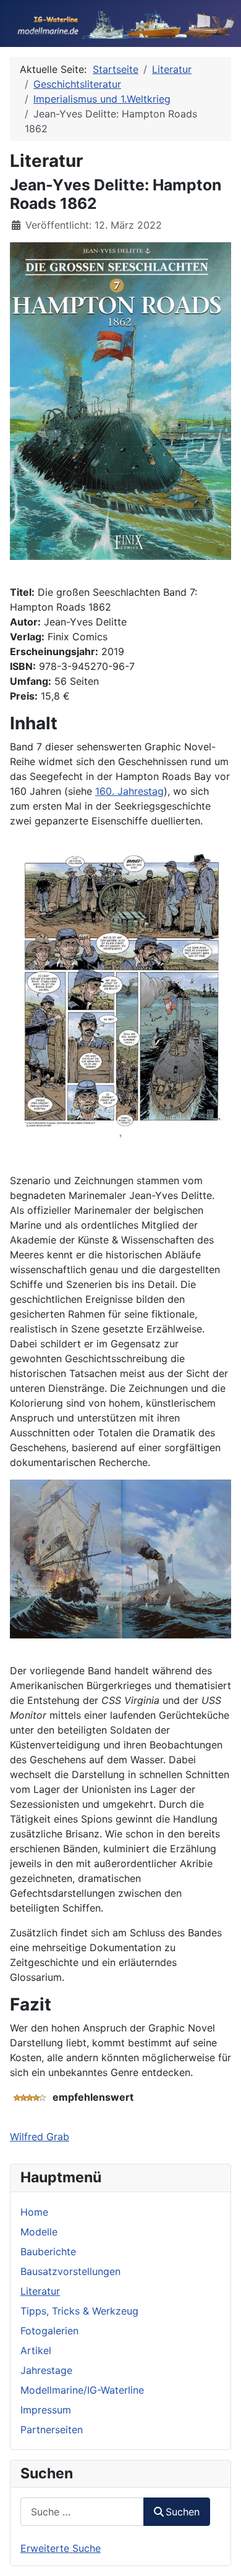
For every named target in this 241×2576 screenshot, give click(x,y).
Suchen (183, 2512)
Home (34, 2212)
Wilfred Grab (40, 2137)
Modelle (39, 2232)
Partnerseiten (52, 2430)
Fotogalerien (49, 2331)
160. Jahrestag (129, 791)
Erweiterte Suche (61, 2548)
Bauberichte (48, 2252)
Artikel (36, 2350)
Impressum (46, 2410)
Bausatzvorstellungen (70, 2271)
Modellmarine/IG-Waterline (82, 2390)
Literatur (40, 2291)
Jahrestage (46, 2370)
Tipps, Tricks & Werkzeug (79, 2311)
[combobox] (82, 2511)
